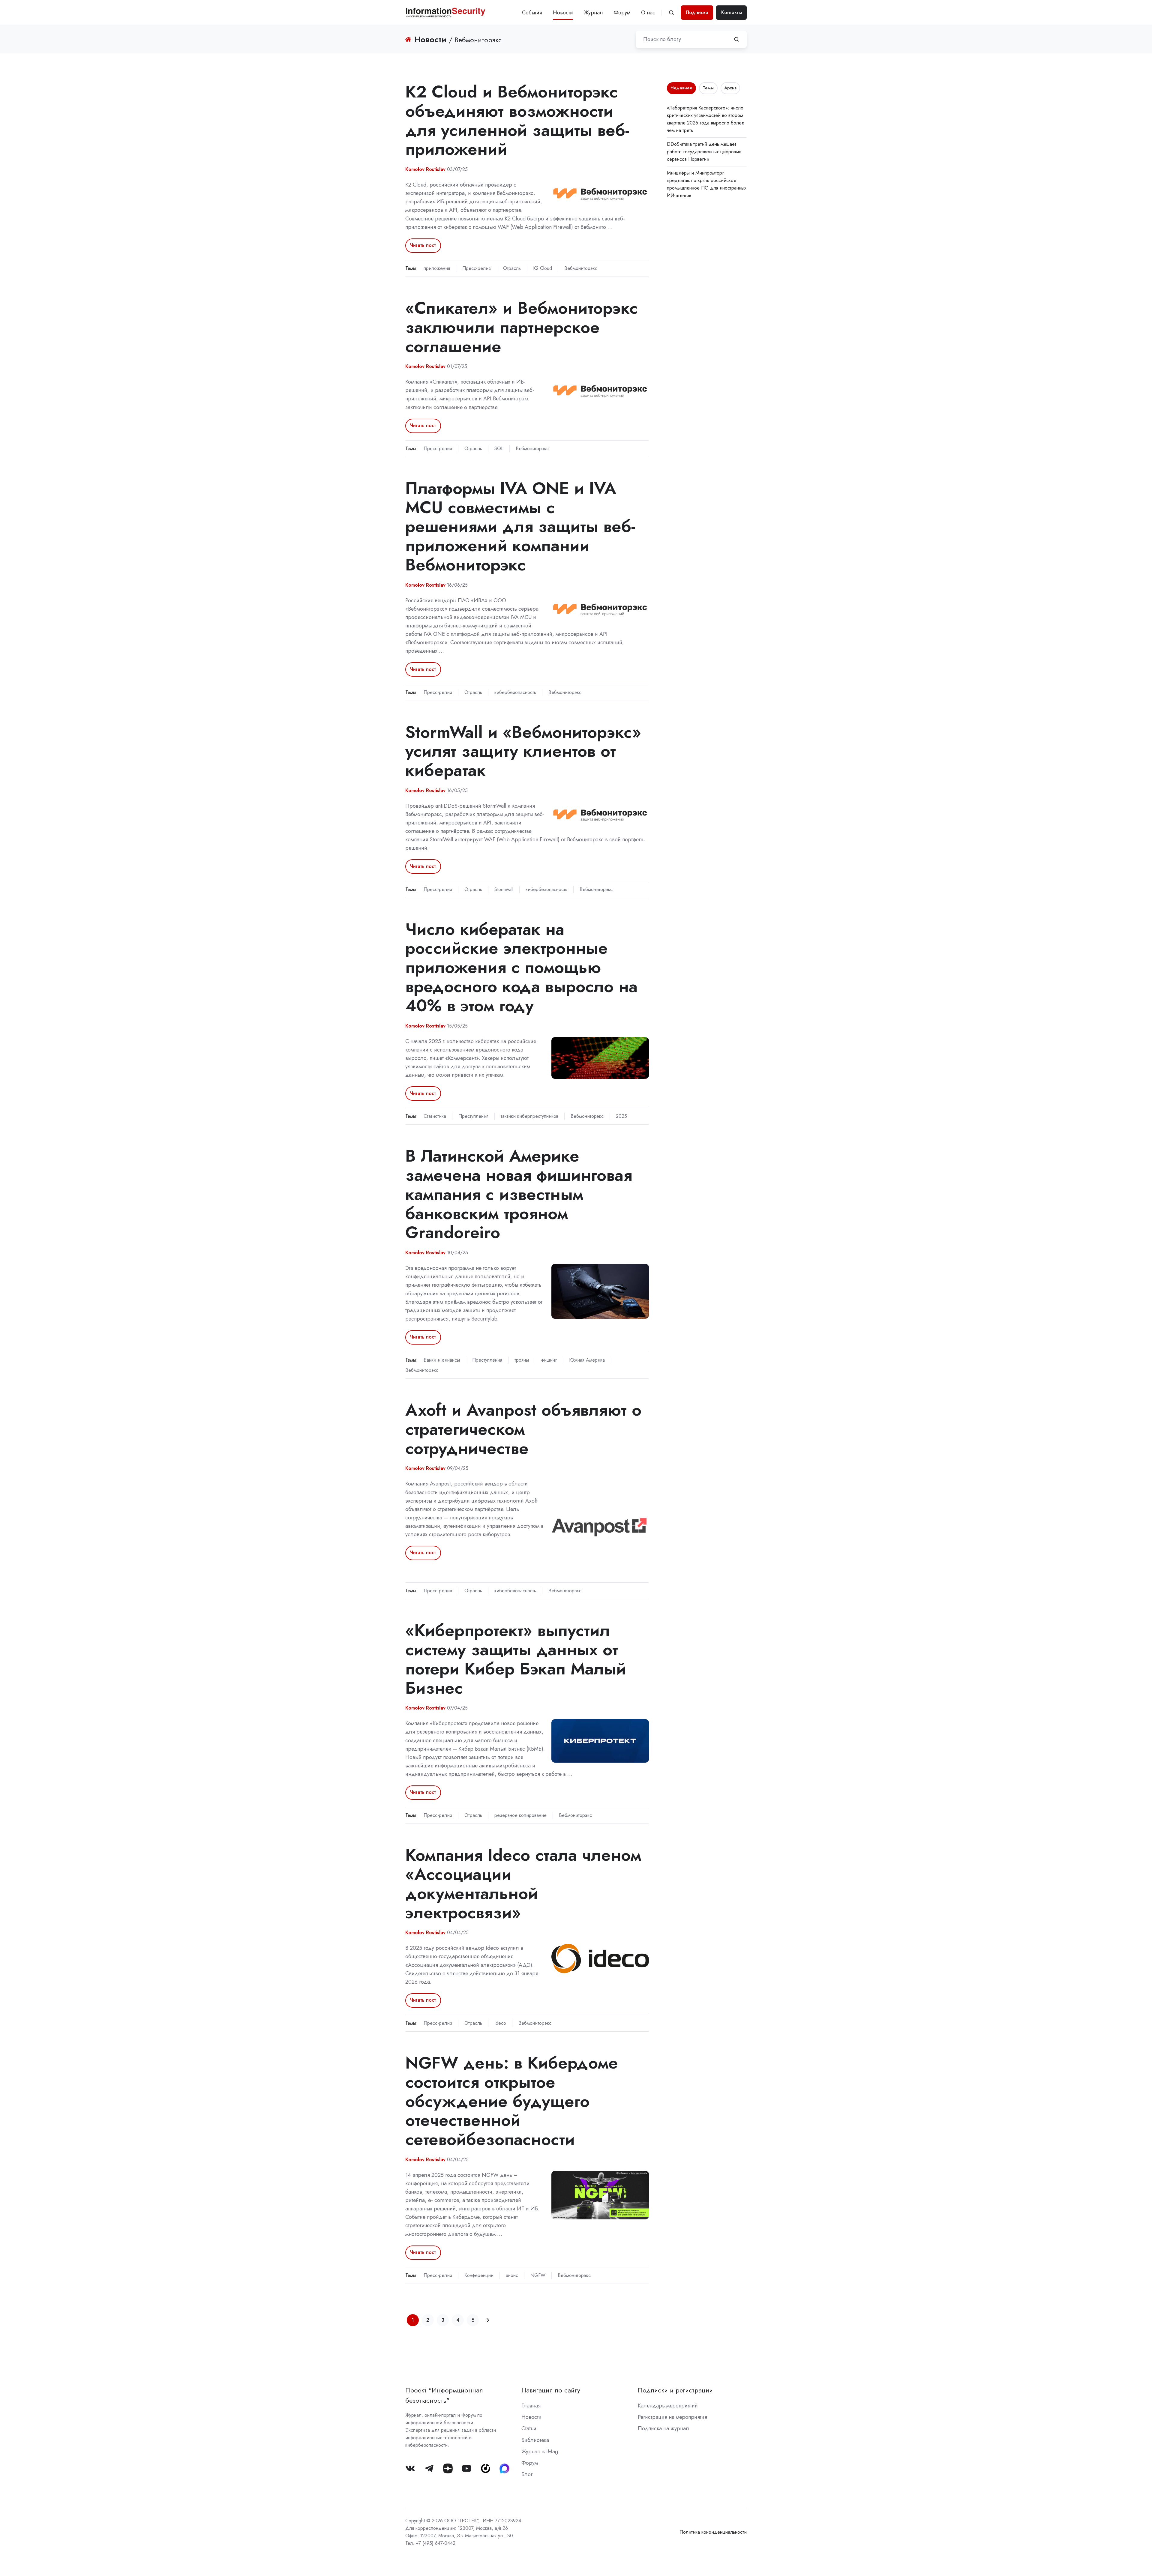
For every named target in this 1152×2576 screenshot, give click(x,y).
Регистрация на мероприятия (672, 2417)
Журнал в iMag (540, 2452)
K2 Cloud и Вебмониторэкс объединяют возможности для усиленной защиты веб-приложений (517, 120)
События (532, 13)
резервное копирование (520, 1815)
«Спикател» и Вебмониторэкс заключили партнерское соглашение (522, 327)
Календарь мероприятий (668, 2406)
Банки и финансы (442, 1360)
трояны (522, 1360)
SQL (499, 449)
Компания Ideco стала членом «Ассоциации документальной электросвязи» (523, 1883)
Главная (531, 2406)
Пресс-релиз (477, 268)
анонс (512, 2275)
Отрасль (512, 268)
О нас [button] (648, 13)
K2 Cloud (543, 268)
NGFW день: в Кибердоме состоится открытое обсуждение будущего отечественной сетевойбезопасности (512, 2101)
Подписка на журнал (663, 2428)
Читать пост (423, 245)
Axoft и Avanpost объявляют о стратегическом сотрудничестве (523, 1429)
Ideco (500, 2023)
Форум (622, 13)
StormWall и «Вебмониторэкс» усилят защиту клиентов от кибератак (523, 751)
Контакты (732, 12)
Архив (730, 88)
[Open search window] (671, 13)
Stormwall (504, 889)
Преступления (473, 1116)
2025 (621, 1116)
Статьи (529, 2428)
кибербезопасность (515, 692)
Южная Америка (587, 1360)
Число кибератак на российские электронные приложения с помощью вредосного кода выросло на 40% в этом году (521, 967)
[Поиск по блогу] (736, 39)
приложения (437, 268)
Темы (708, 88)
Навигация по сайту (551, 2390)
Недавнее (681, 88)
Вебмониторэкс (581, 268)
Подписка (697, 12)
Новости (563, 13)
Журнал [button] (593, 13)
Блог (527, 2474)
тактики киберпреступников (529, 1116)
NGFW (538, 2275)
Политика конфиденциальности (713, 2532)
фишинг (549, 1360)
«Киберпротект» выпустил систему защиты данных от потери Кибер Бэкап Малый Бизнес (516, 1659)
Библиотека (535, 2440)
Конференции (479, 2275)
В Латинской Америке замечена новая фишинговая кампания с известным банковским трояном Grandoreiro (519, 1194)
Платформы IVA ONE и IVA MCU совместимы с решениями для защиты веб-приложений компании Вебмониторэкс (520, 526)
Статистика (435, 1116)
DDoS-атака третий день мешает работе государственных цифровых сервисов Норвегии (704, 152)
